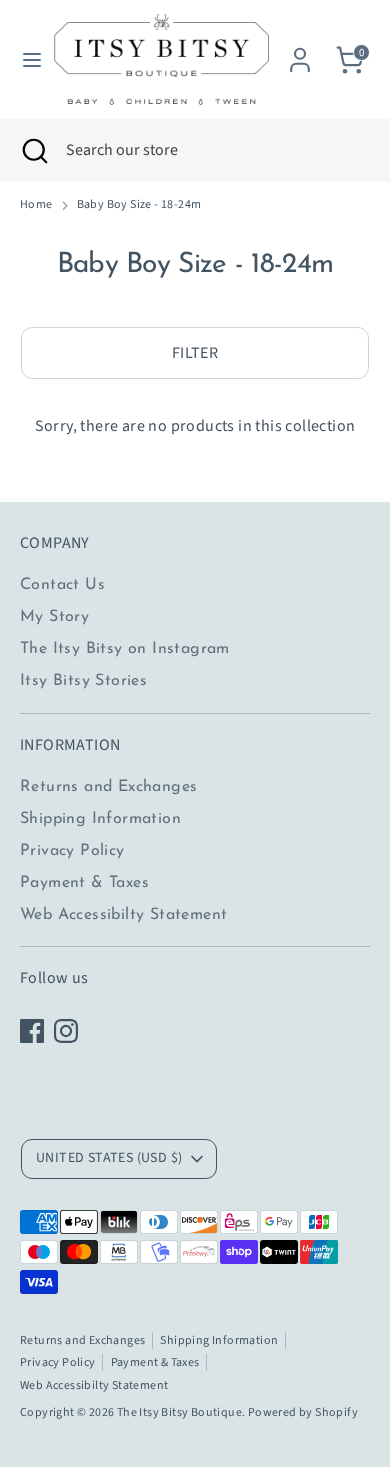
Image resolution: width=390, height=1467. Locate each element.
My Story (54, 617)
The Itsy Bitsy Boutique (179, 1412)
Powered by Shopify (303, 1412)
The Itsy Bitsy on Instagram (125, 649)
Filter (195, 353)
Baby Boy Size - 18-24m (139, 205)
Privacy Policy (72, 851)
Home (36, 205)
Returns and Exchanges (108, 787)
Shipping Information (100, 819)
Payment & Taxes (84, 883)
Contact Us (62, 585)
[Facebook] (32, 1031)
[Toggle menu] (25, 60)
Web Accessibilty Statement (123, 915)
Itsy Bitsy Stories (83, 681)
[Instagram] (66, 1031)
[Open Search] (33, 150)
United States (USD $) (109, 1158)
